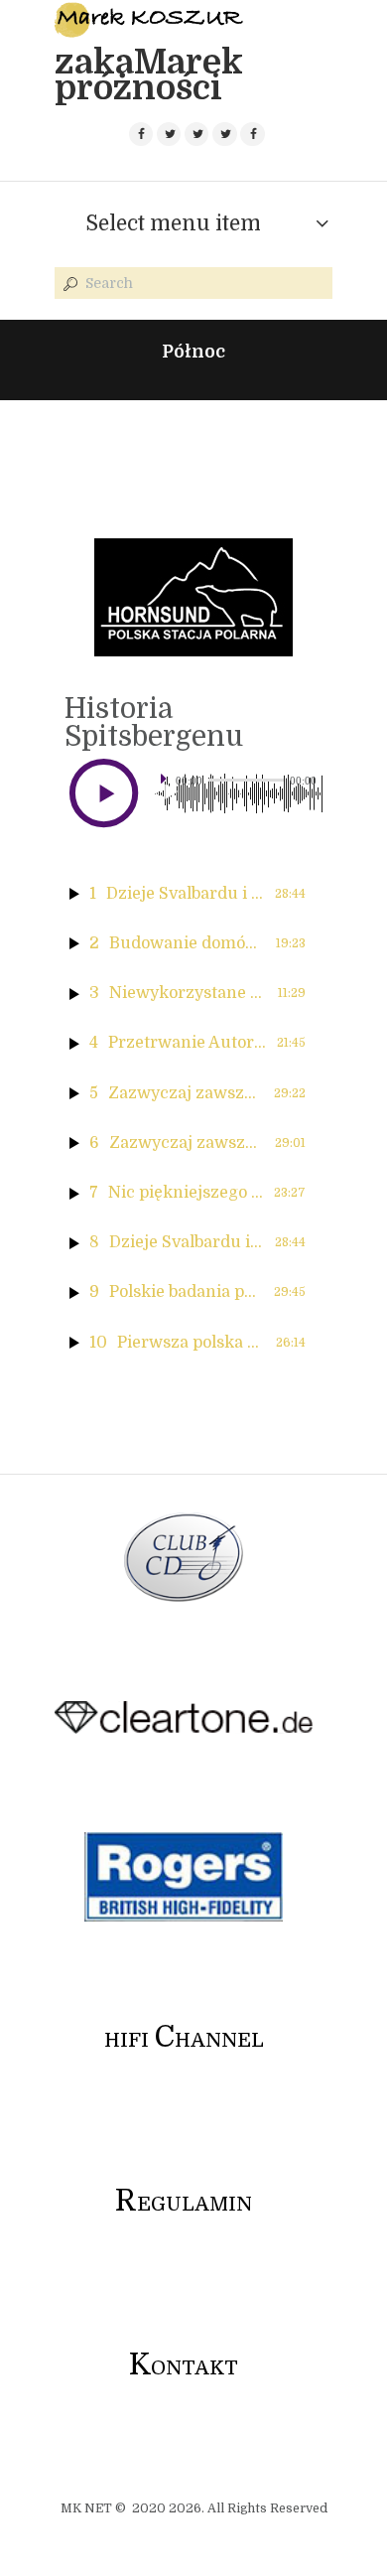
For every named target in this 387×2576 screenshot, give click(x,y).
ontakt (184, 2368)
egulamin (184, 2204)
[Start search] (68, 284)
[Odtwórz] (171, 792)
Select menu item (173, 223)
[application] (239, 793)
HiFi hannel (184, 2040)
